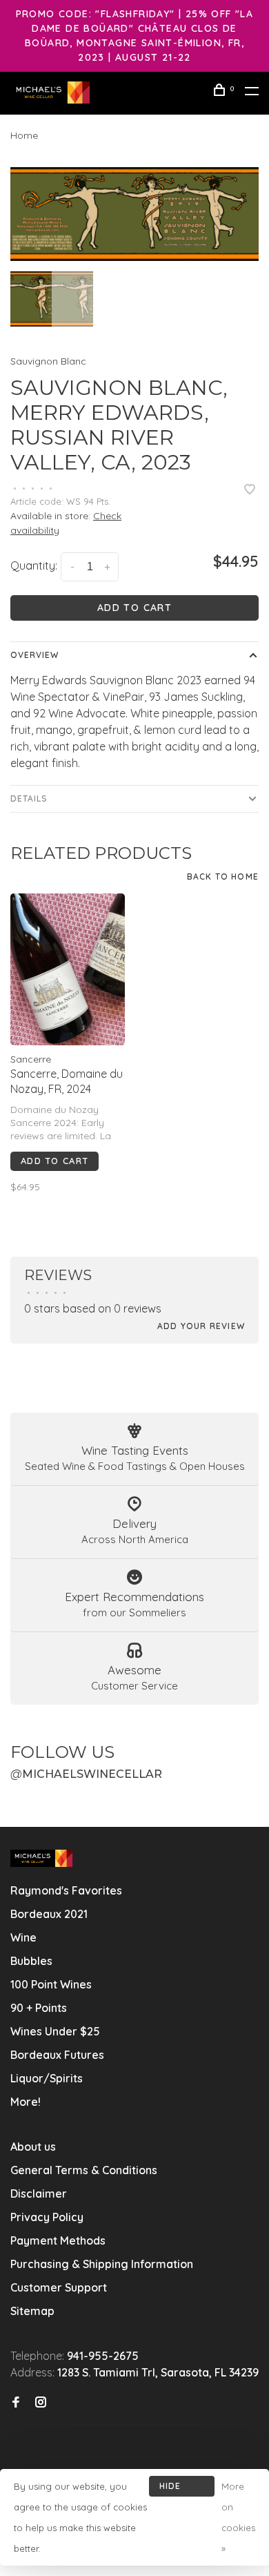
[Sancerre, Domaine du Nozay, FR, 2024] (68, 970)
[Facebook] (16, 2403)
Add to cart (134, 608)
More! (26, 2102)
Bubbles (31, 1961)
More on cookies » (238, 2517)
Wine (23, 1937)
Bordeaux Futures (57, 2055)
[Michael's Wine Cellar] (41, 1858)
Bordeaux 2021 (49, 1914)
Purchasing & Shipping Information (103, 2264)
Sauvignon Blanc (48, 361)
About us (33, 2147)
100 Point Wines (51, 1984)
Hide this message (182, 2489)
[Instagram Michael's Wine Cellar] (41, 2403)
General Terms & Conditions (84, 2170)
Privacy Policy (47, 2217)
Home (24, 135)
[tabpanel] (134, 214)
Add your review (201, 1326)
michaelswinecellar (86, 1774)
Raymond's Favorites (66, 1890)
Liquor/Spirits (47, 2078)
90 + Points (39, 2008)
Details (29, 798)
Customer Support (59, 2287)
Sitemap (32, 2311)
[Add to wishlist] (250, 490)
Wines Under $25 (55, 2031)
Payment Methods (58, 2240)
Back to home (223, 877)
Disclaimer (39, 2194)
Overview (34, 655)
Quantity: (34, 565)
